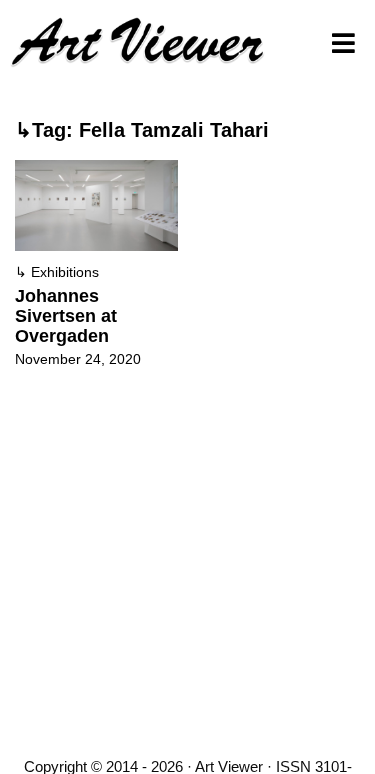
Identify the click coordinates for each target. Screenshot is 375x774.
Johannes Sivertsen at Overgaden (66, 316)
